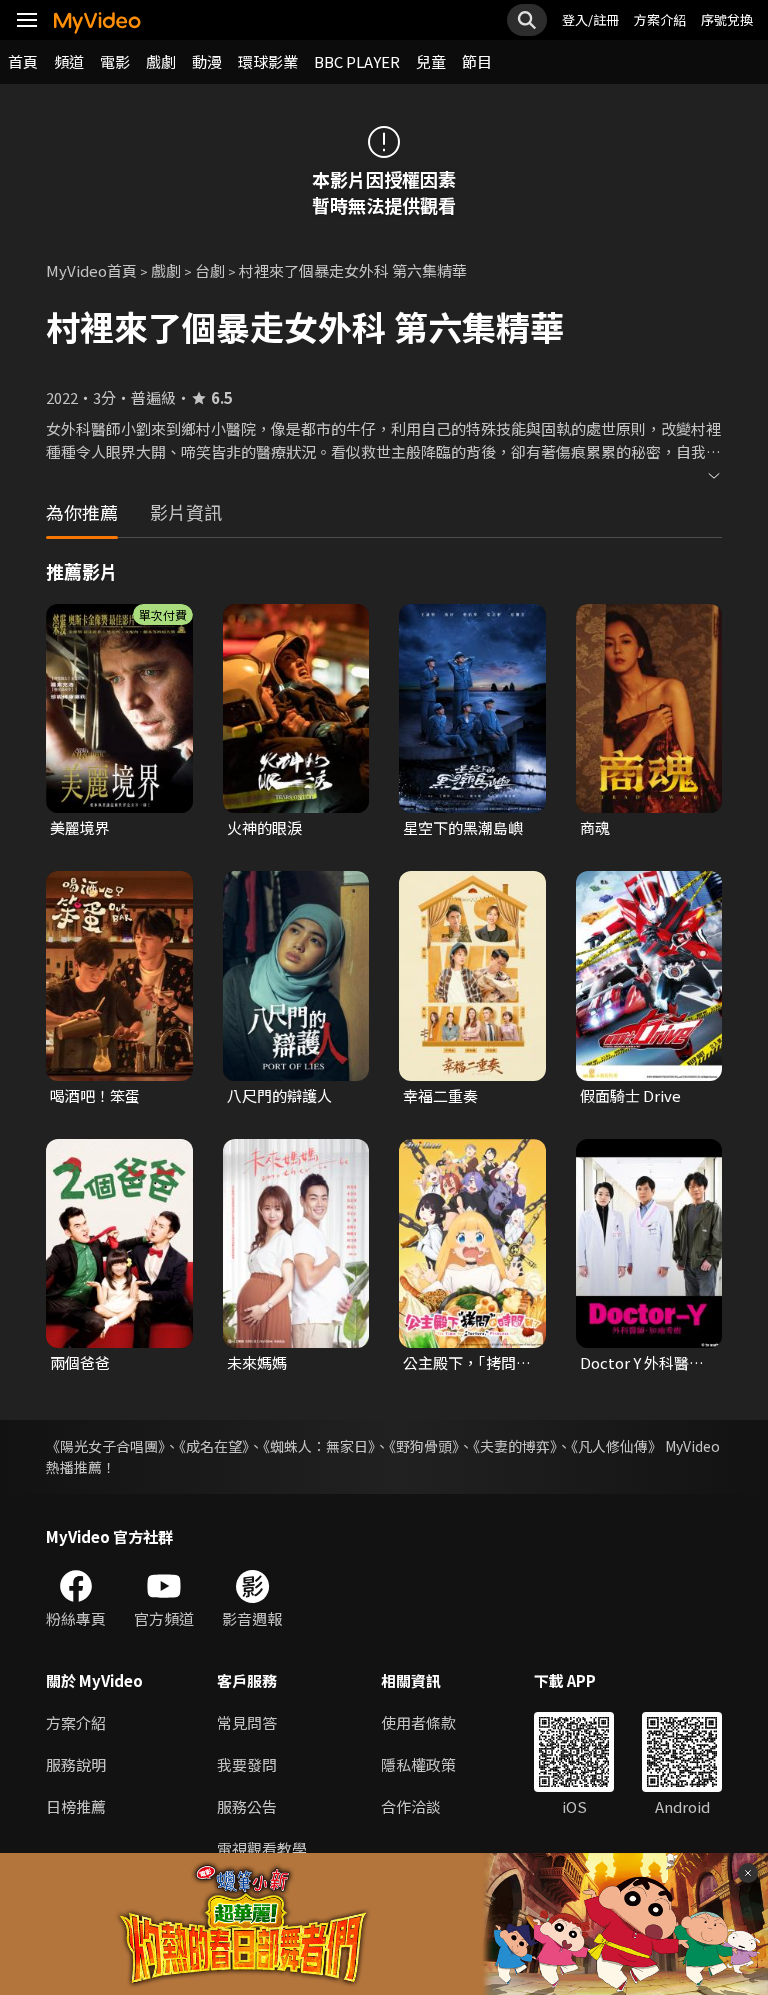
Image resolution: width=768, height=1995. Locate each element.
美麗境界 (80, 827)
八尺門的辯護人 (279, 1095)
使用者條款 (418, 1722)
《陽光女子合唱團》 (105, 1446)
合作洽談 (411, 1806)
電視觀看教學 (262, 1848)
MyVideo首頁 (91, 270)
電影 (115, 61)
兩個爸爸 (80, 1362)
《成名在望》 (214, 1446)
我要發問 (247, 1764)
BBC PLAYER (357, 61)
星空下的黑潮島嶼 (463, 827)
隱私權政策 (418, 1764)
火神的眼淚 (264, 827)
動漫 (207, 61)
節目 (477, 61)
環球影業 (268, 61)
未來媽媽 (257, 1362)
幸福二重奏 (440, 1095)
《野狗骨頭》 (424, 1446)
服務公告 (247, 1806)
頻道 (69, 61)
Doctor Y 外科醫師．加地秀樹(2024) (634, 1363)
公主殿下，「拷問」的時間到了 (467, 1363)
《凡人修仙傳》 (616, 1446)
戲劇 (161, 61)
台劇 (210, 270)
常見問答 (247, 1722)
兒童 (431, 61)
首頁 (23, 61)
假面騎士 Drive (630, 1095)
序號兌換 (727, 19)
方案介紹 (660, 19)
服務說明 (76, 1764)
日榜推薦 (76, 1806)
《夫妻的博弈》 (515, 1446)
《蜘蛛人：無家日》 (319, 1446)
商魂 (595, 827)
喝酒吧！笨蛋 (95, 1095)
